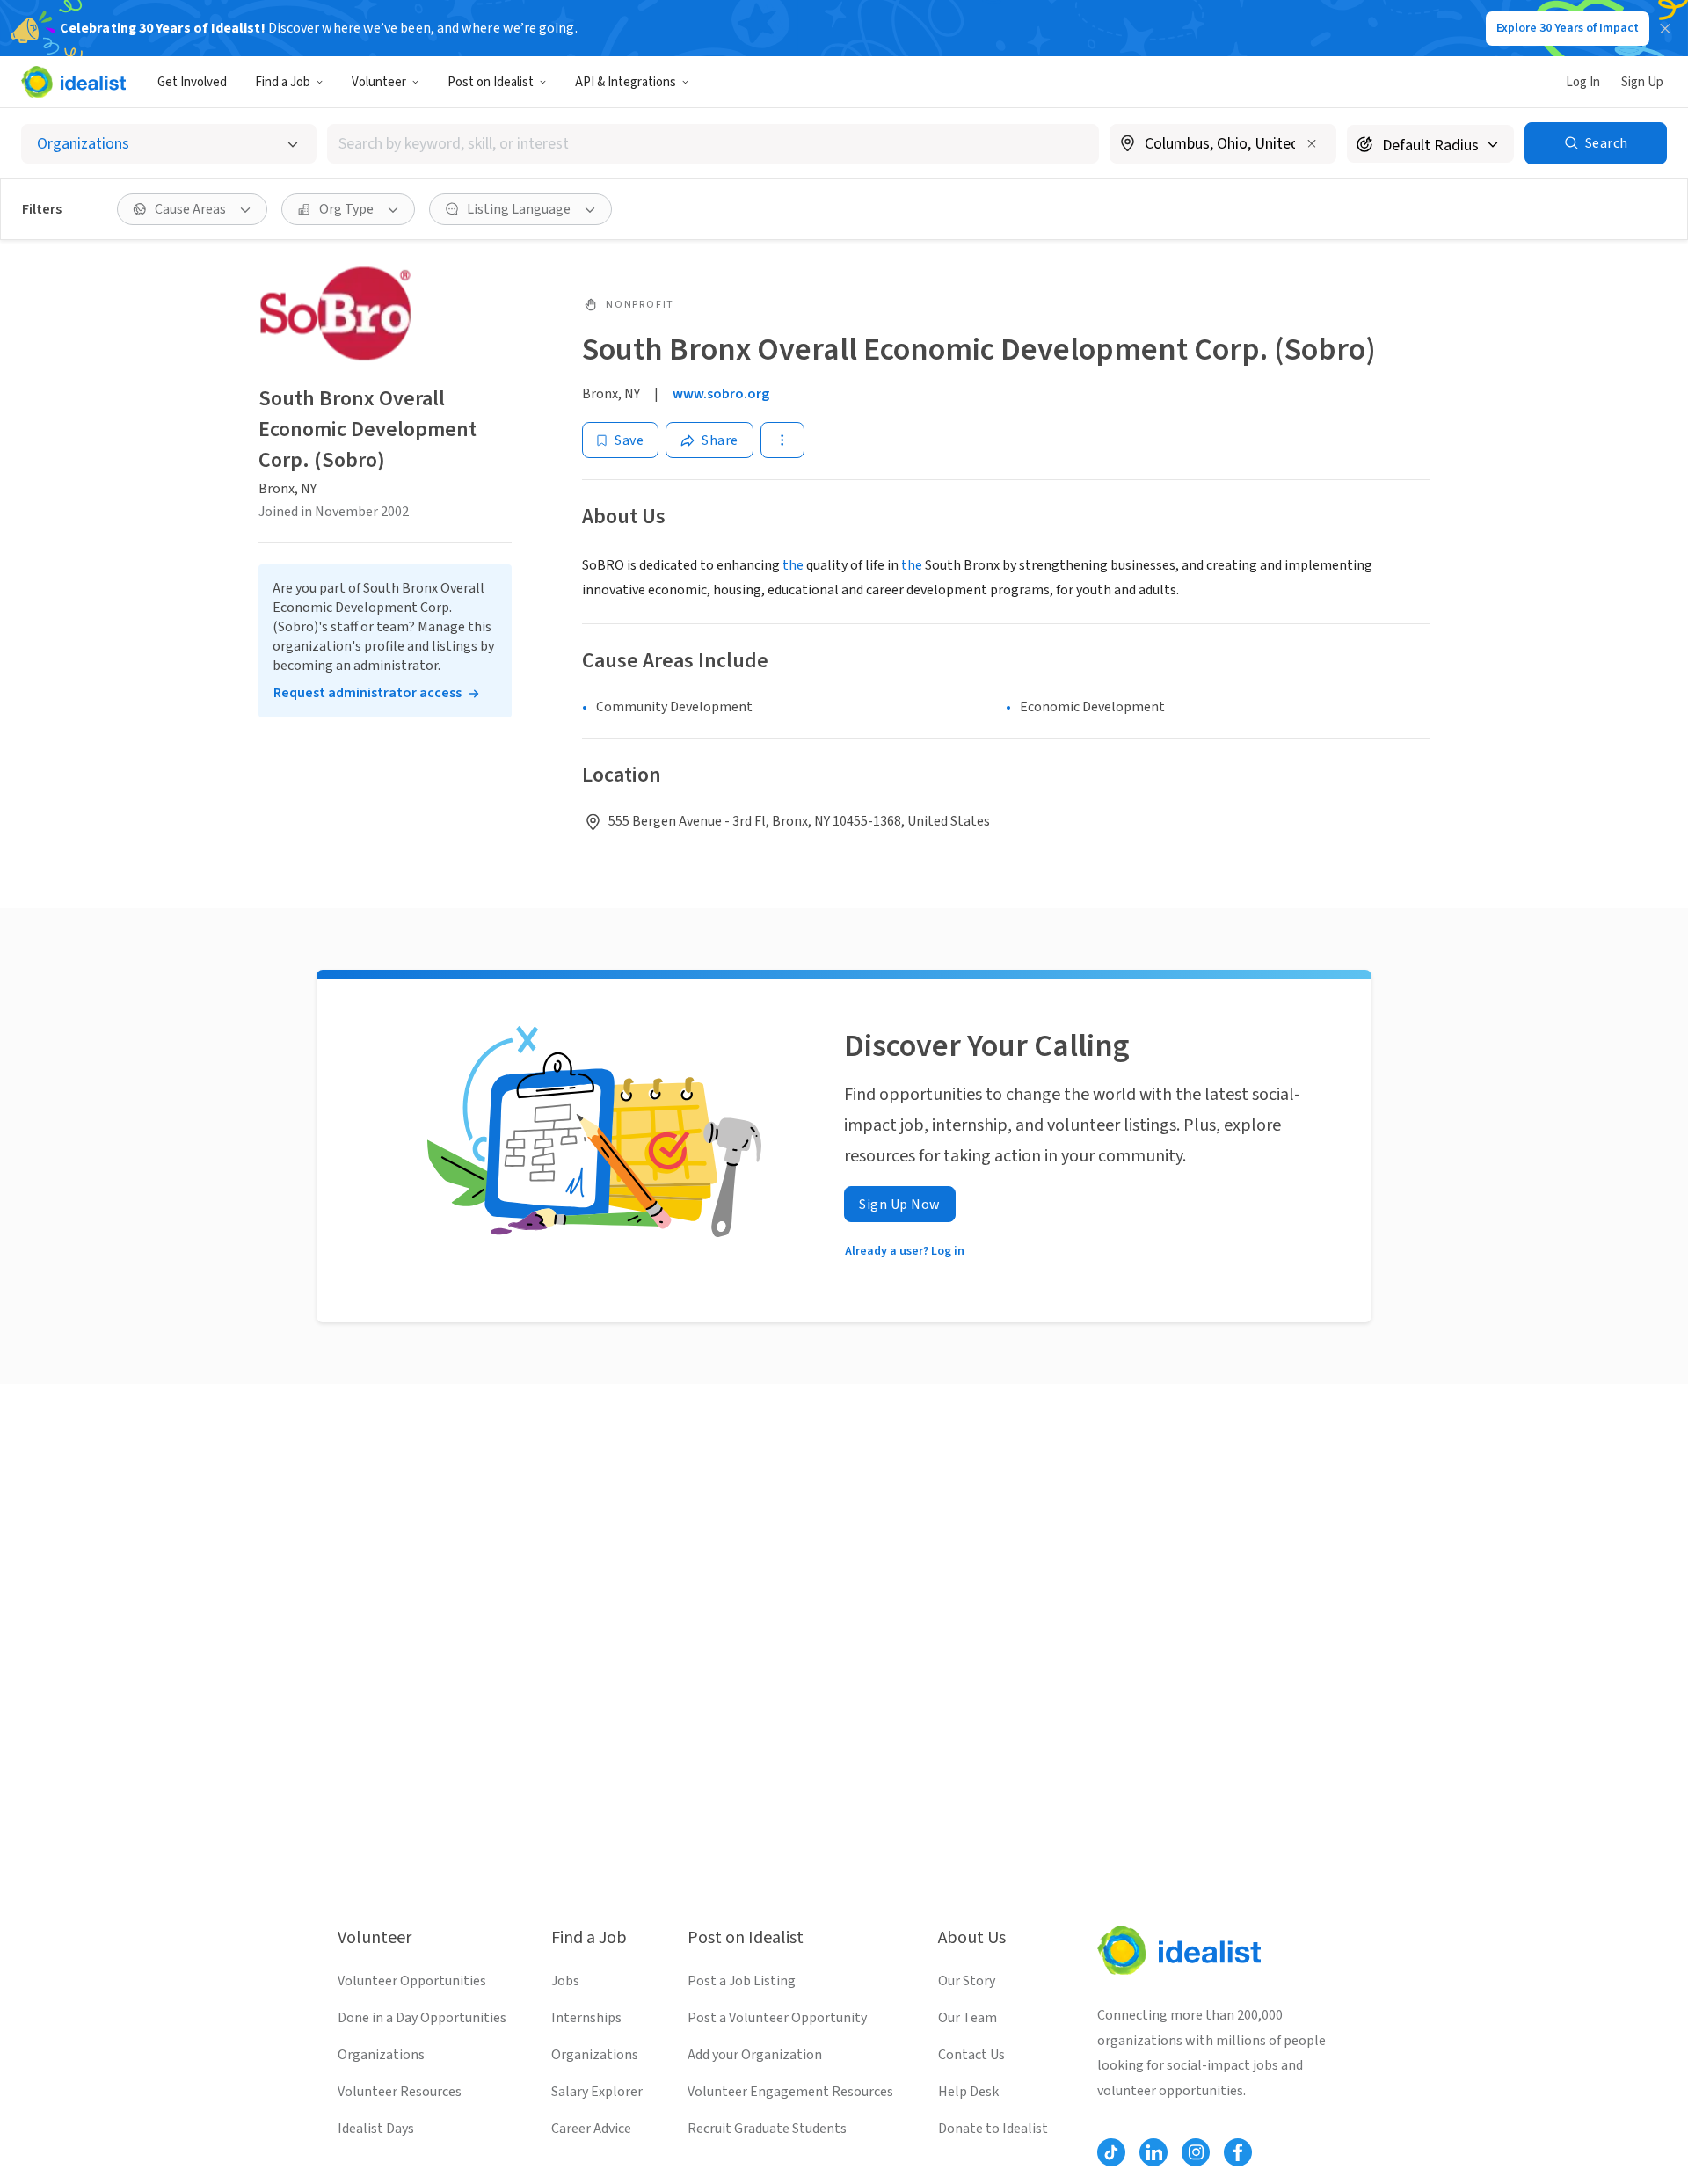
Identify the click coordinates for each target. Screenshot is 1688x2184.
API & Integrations (626, 82)
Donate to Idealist (993, 2129)
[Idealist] (73, 82)
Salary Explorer (597, 2092)
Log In (1583, 82)
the (793, 565)
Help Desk (968, 2092)
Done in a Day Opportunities (422, 2018)
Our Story (967, 1981)
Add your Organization (755, 2055)
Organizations (381, 2055)
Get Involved (192, 82)
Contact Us (971, 2055)
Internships (586, 2018)
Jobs (565, 1981)
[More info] (1223, 145)
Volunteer (379, 82)
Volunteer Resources (400, 2092)
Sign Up (1642, 82)
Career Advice (591, 2129)
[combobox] (713, 144)
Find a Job (283, 82)
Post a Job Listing (742, 1981)
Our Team (968, 2018)
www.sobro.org (721, 394)
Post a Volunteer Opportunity (777, 2018)
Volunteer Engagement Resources (790, 2092)
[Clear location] (1312, 143)
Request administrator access (367, 694)
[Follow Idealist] (1111, 2152)
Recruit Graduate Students (767, 2129)
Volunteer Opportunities (412, 1981)
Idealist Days (376, 2129)
